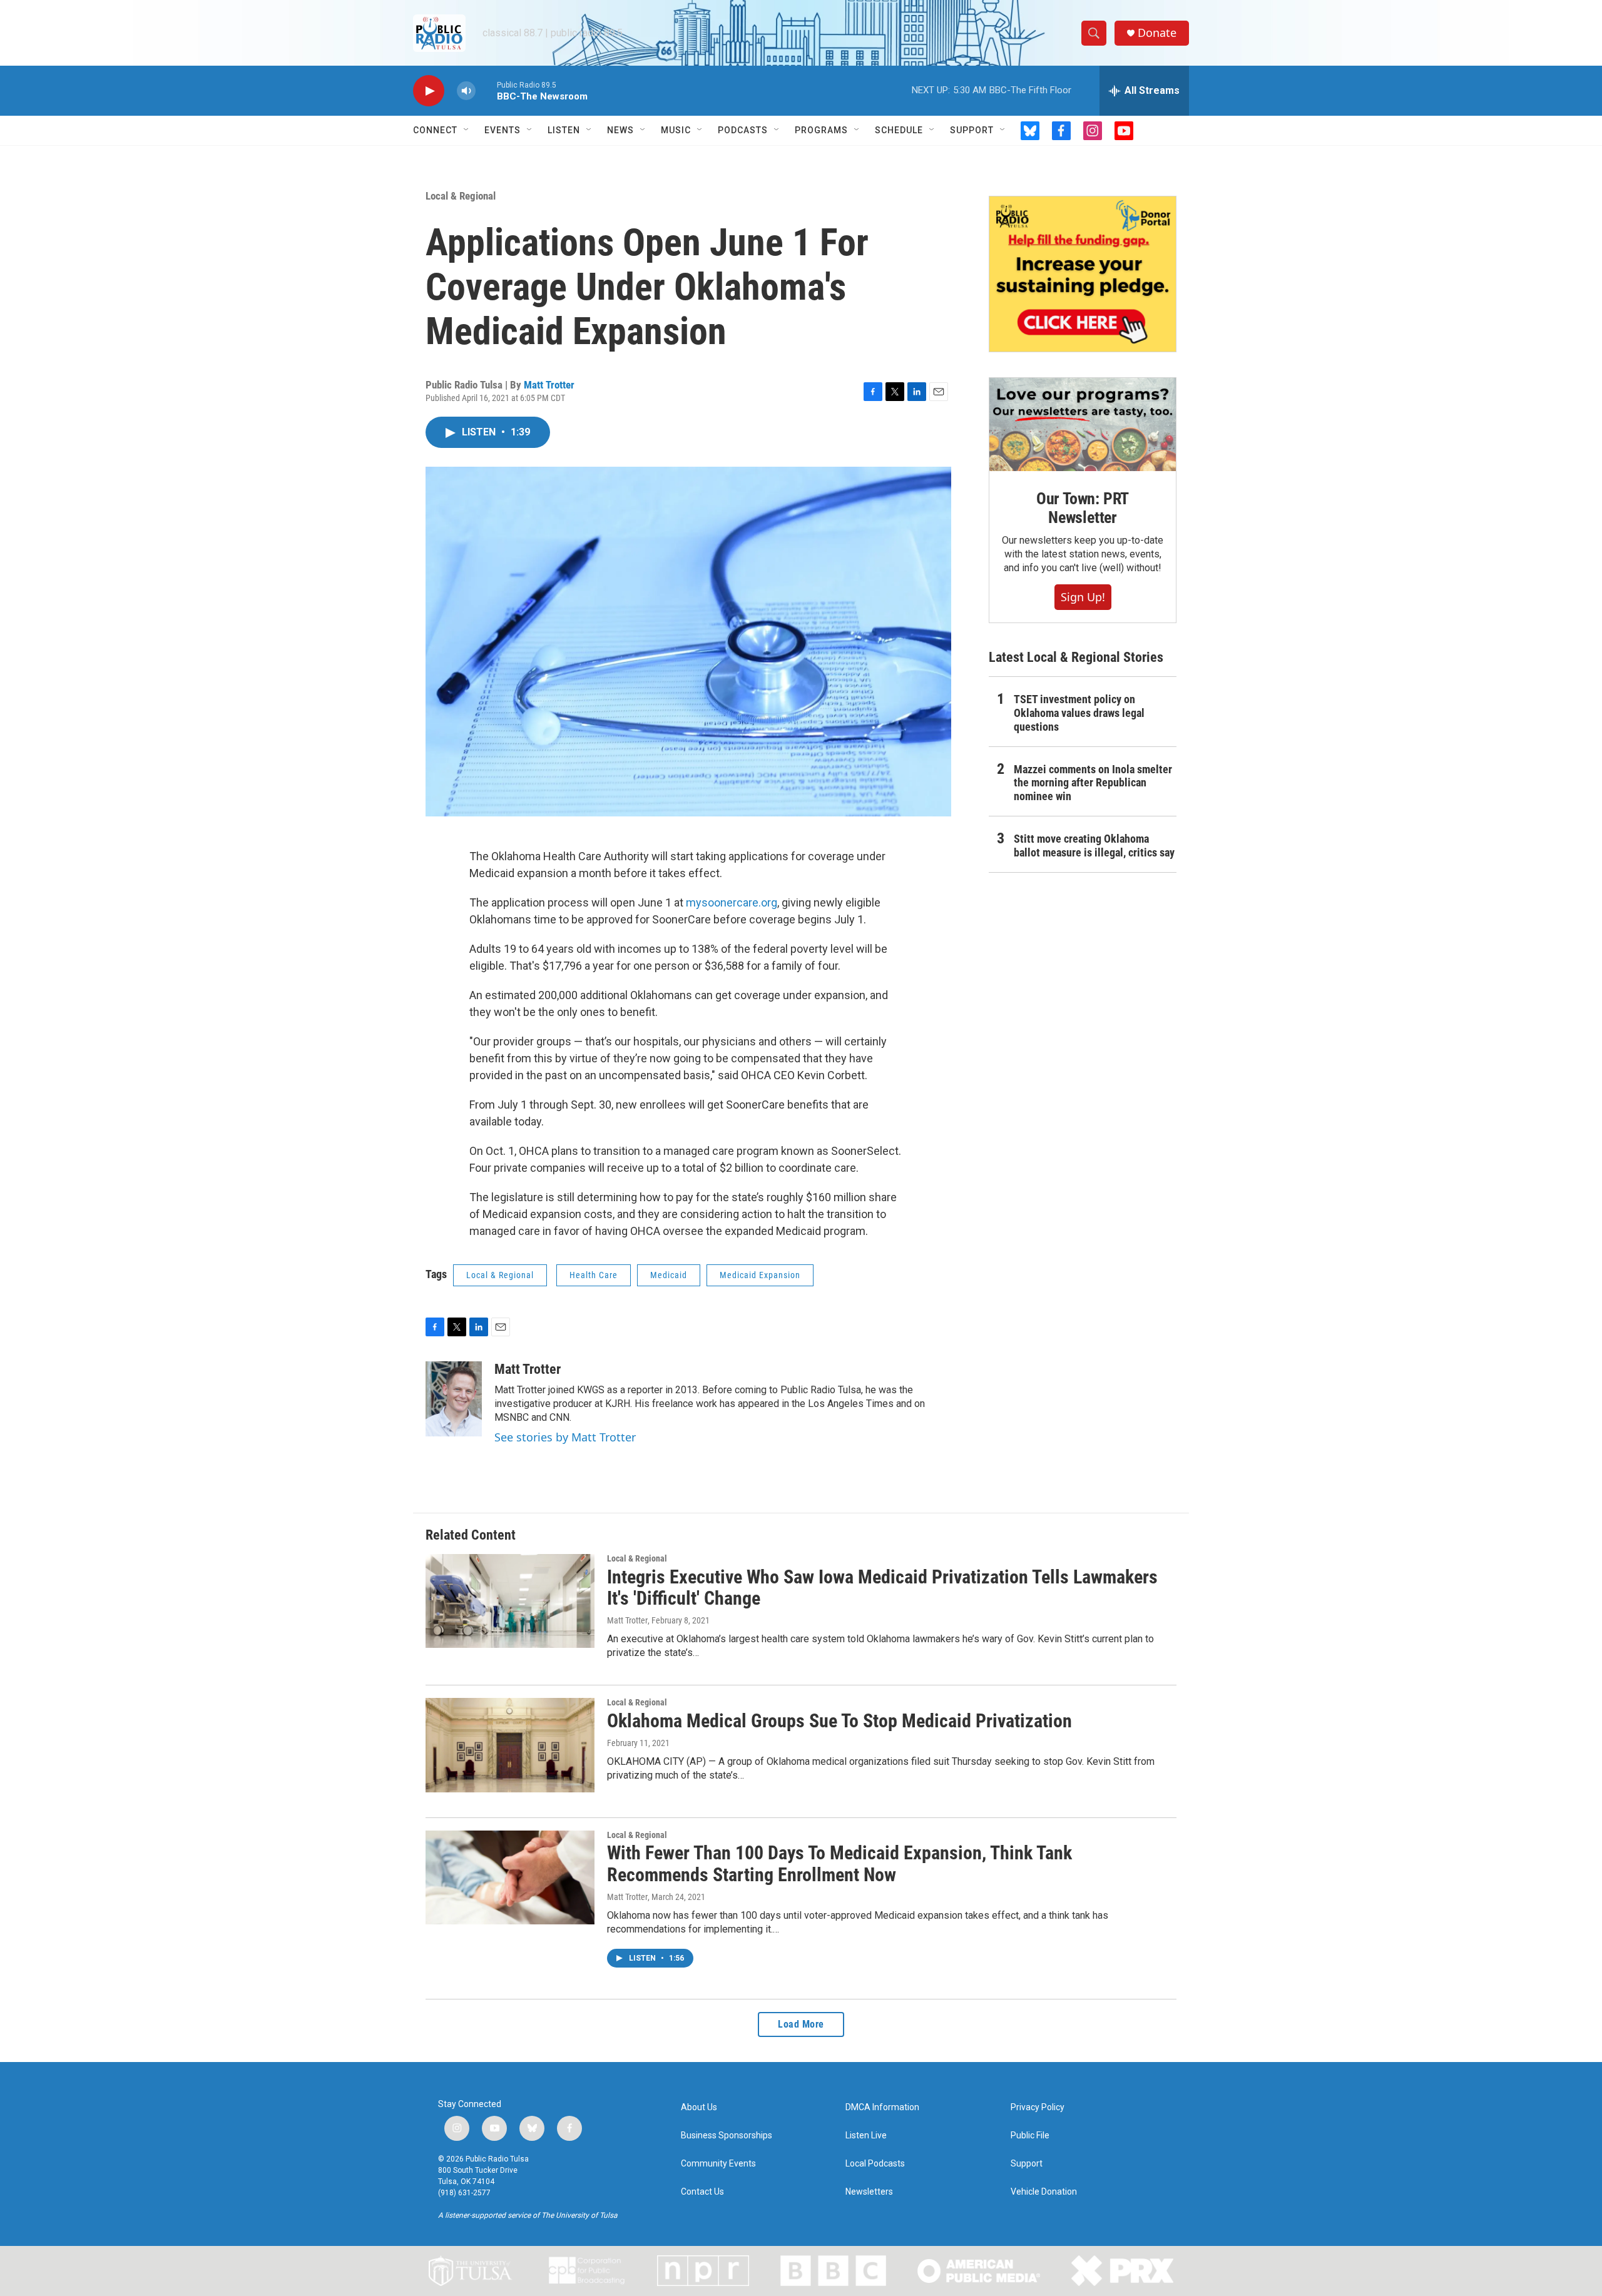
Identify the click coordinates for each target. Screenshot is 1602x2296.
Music (676, 130)
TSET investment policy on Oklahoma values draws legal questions (1079, 713)
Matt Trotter (549, 385)
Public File (1030, 2136)
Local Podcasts (875, 2164)
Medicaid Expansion (760, 1275)
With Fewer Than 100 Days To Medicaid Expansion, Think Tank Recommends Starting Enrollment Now (839, 1864)
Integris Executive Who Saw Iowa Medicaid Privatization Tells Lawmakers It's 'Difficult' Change (882, 1588)
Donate (1157, 33)
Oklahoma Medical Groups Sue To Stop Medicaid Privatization (839, 1721)
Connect (435, 130)
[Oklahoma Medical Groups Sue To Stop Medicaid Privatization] (510, 1745)
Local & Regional (461, 196)
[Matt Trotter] (454, 1399)
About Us (699, 2107)
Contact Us (702, 2192)
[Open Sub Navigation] (467, 130)
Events (503, 130)
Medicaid (669, 1275)
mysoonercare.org (732, 902)
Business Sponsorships (727, 2136)
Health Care (594, 1275)
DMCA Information (882, 2107)
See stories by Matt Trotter (565, 1437)
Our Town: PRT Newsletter (1083, 508)
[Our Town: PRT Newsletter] (1083, 424)
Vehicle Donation (1044, 2192)
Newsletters (869, 2192)
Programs (821, 130)
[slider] (486, 90)
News (620, 130)
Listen (564, 130)
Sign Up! (1083, 597)
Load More (801, 2024)
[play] (429, 91)
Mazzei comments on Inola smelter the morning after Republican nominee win (1093, 783)
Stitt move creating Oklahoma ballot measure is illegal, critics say (1094, 846)
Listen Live (866, 2136)
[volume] (466, 91)
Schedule (899, 130)
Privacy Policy (1038, 2107)
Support (972, 130)
